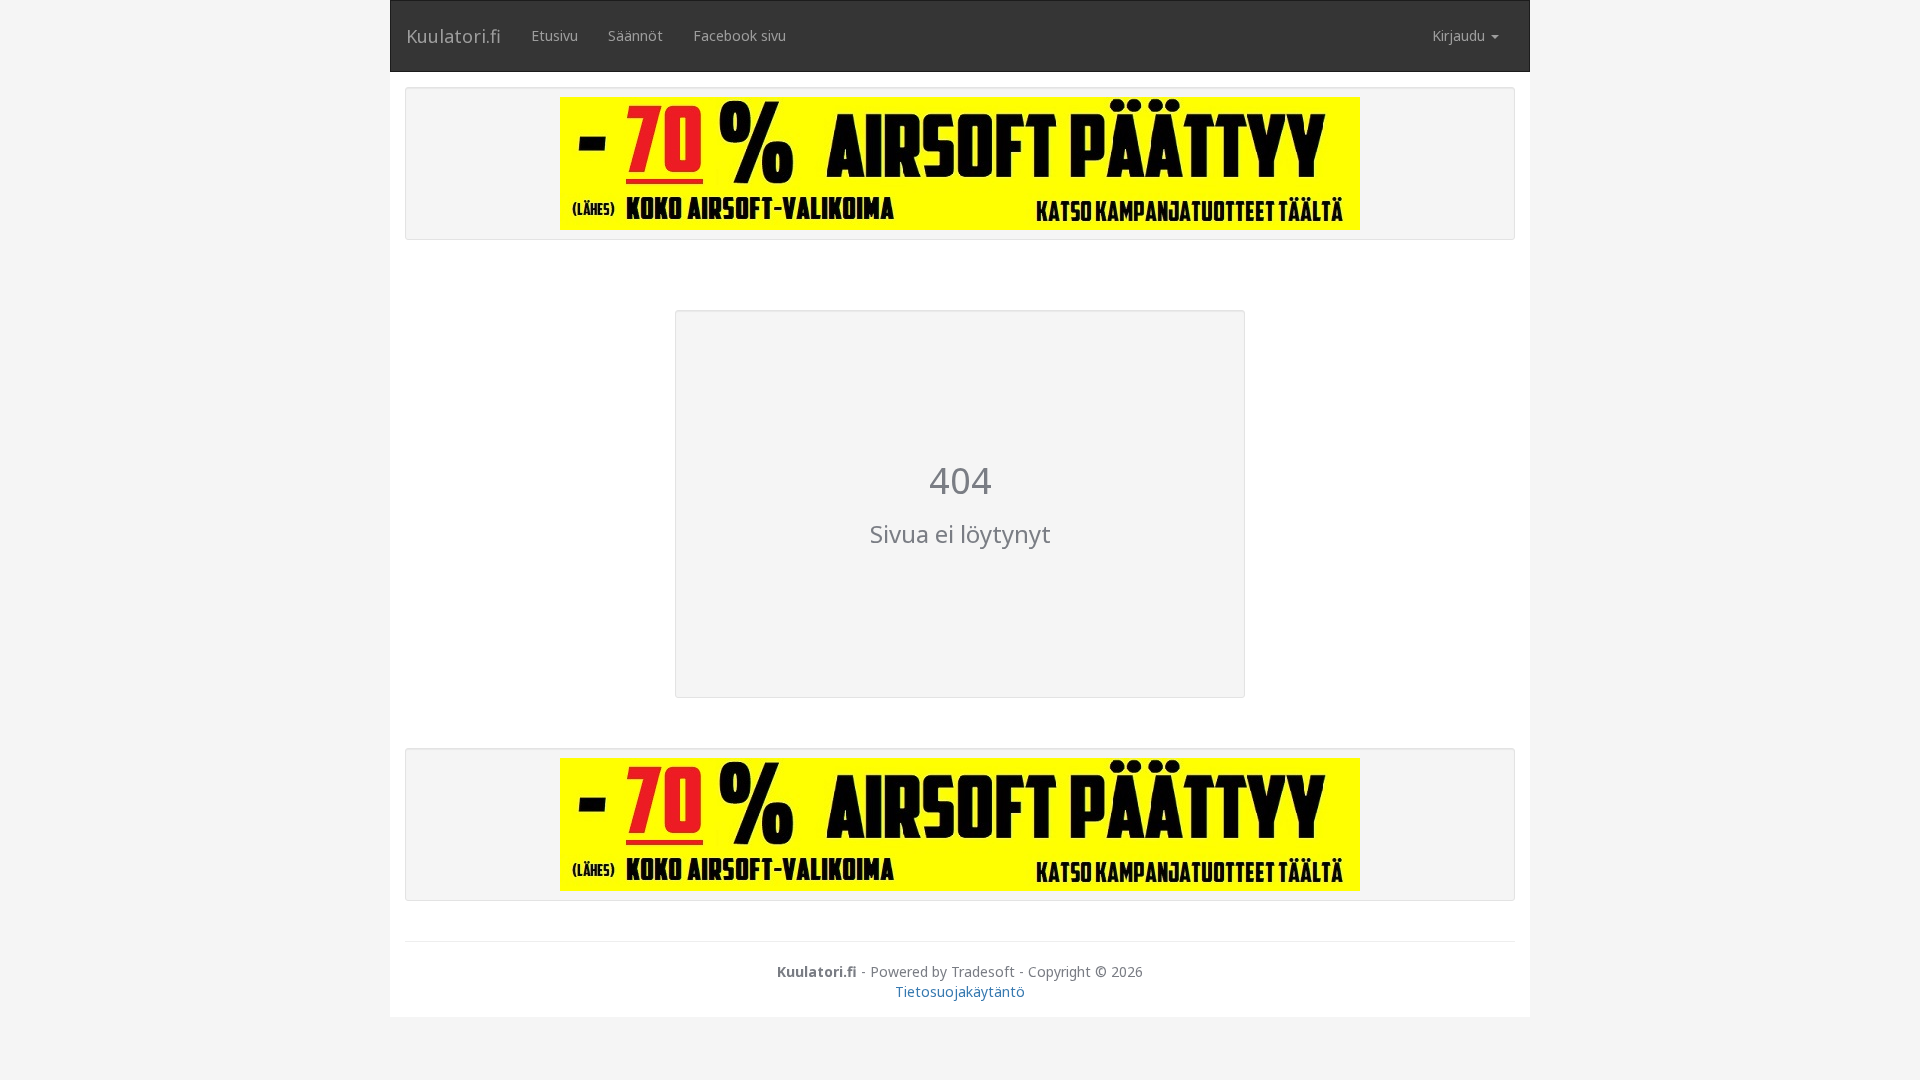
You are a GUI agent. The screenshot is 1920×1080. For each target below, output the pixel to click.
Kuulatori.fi (453, 36)
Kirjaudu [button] (1460, 35)
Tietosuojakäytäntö (960, 991)
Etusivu (554, 35)
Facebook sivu (739, 35)
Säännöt (635, 35)
